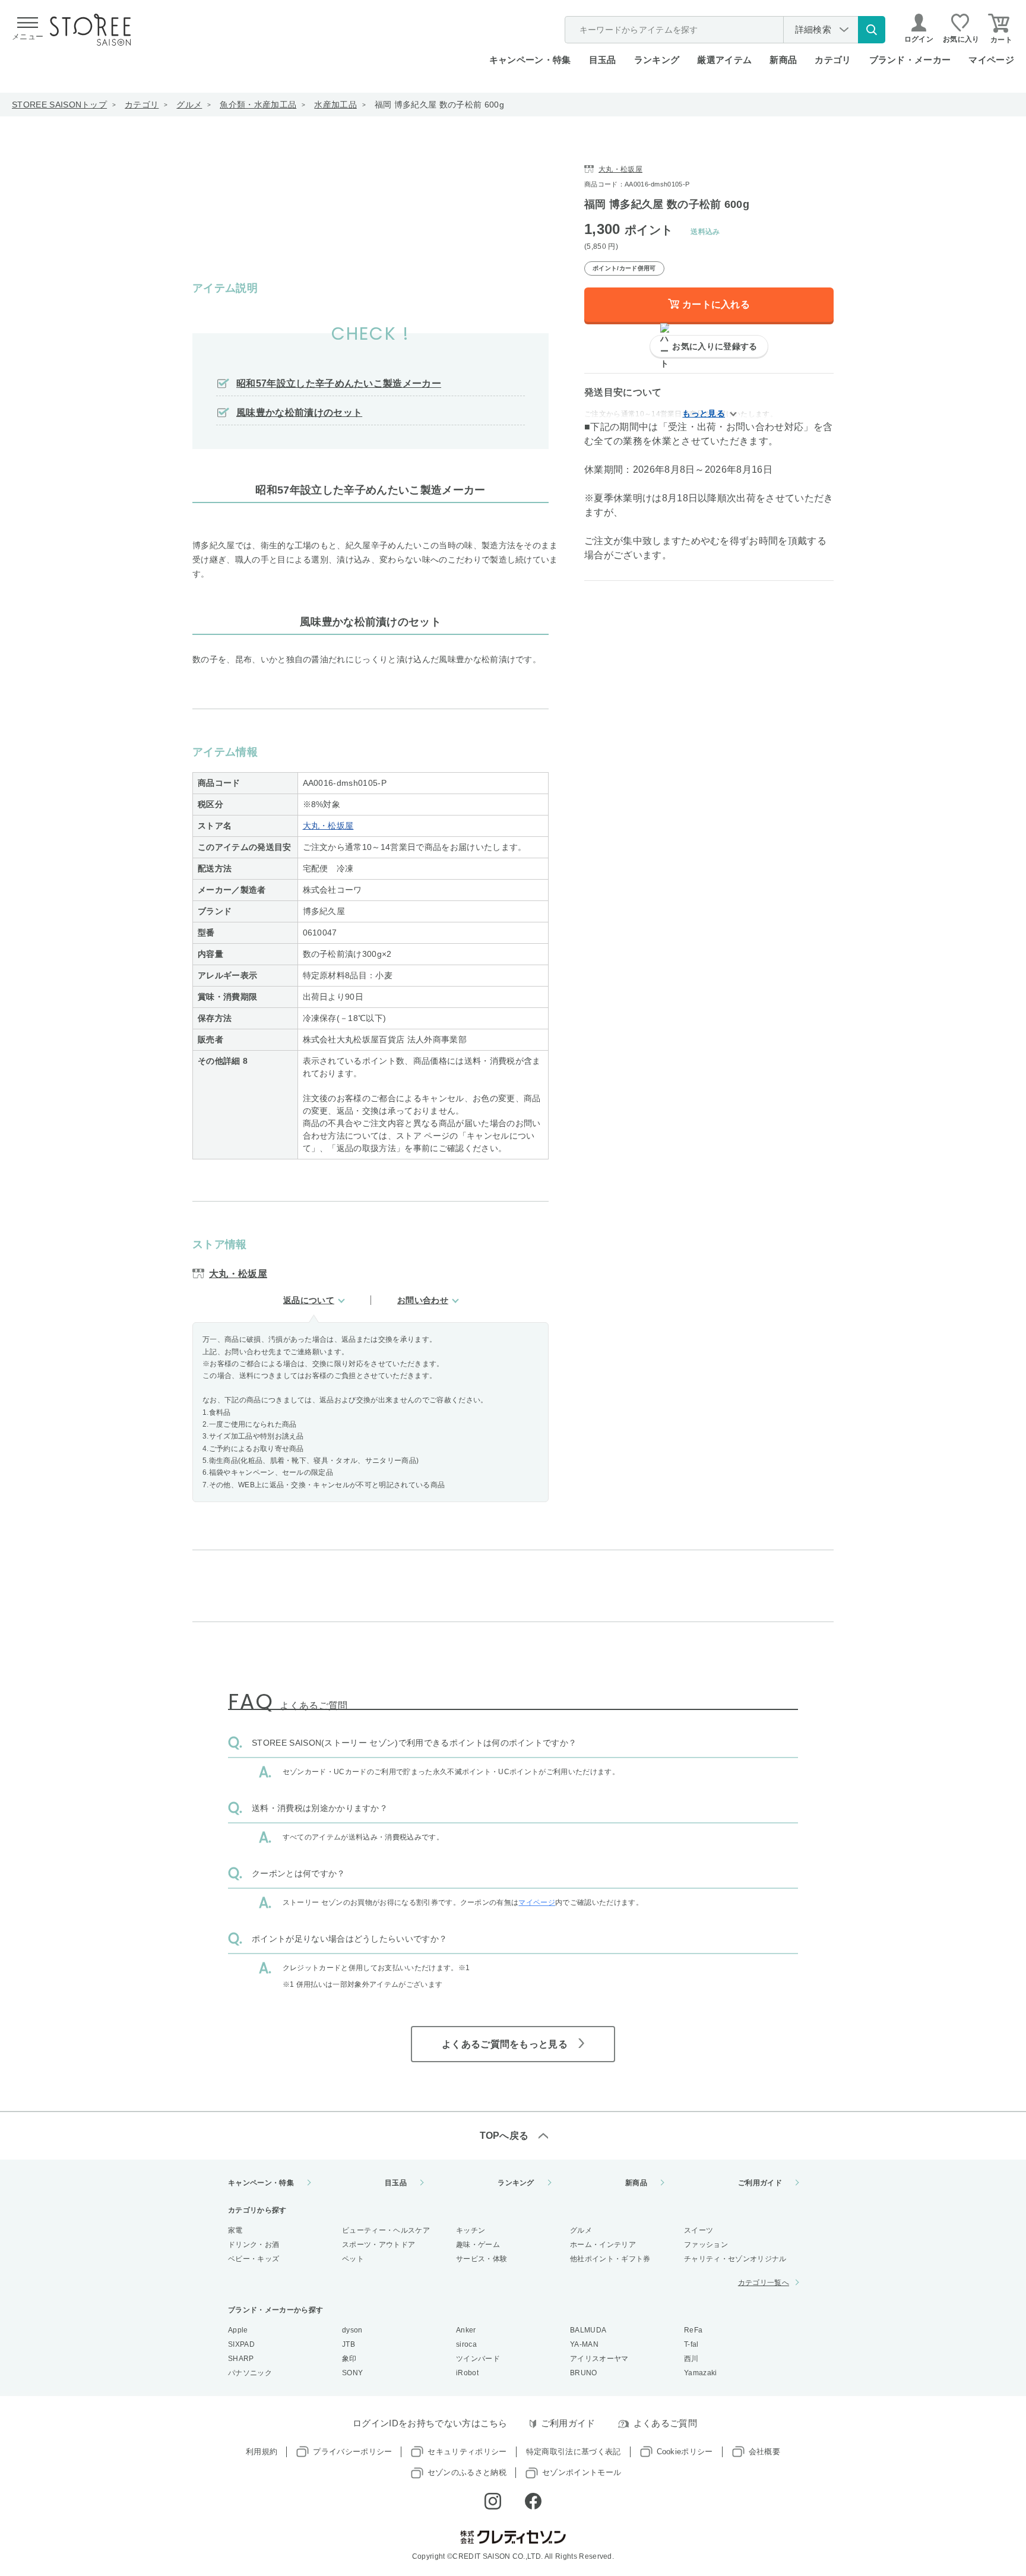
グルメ (189, 105)
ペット (353, 2259)
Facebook (533, 2501)
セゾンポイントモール (582, 2472)
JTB (349, 2344)
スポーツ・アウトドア (379, 2245)
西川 (691, 2359)
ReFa (693, 2330)
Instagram (493, 2501)
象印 (349, 2359)
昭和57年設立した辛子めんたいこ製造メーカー (339, 383)
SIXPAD (241, 2344)
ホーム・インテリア (603, 2245)
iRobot (467, 2373)
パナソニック (250, 2373)
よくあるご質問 (665, 2423)
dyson (352, 2330)
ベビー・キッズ (254, 2259)
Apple (238, 2330)
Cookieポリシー (685, 2452)
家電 (235, 2230)
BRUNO (584, 2373)
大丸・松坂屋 (328, 826)
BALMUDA (588, 2330)
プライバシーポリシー (352, 2452)
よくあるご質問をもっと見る (505, 2044)
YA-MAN (584, 2344)
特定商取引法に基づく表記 (574, 2452)
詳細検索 (813, 29)
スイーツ (699, 2230)
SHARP (241, 2359)
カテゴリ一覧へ (764, 2283)
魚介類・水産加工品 (258, 105)
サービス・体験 (482, 2259)
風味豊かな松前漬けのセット (299, 413)
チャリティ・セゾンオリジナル (735, 2259)
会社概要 (764, 2452)
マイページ (991, 60)
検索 (872, 30)
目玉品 (603, 60)
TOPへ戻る (504, 2136)
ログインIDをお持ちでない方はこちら (430, 2423)
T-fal (691, 2344)
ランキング (657, 60)
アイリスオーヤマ (599, 2359)
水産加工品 (335, 105)
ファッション (706, 2245)
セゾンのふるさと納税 (467, 2472)
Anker (466, 2330)
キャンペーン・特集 (530, 60)
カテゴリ (142, 105)
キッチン (471, 2230)
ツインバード (478, 2359)
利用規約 (262, 2452)
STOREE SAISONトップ (59, 105)
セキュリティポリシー (467, 2452)
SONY (352, 2373)
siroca (466, 2344)
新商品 (783, 60)
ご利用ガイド (760, 2183)
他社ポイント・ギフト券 (610, 2259)
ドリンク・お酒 (254, 2245)
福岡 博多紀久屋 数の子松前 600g (439, 105)
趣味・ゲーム (478, 2245)
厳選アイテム (724, 60)
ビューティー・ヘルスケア (386, 2230)
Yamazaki (701, 2373)
